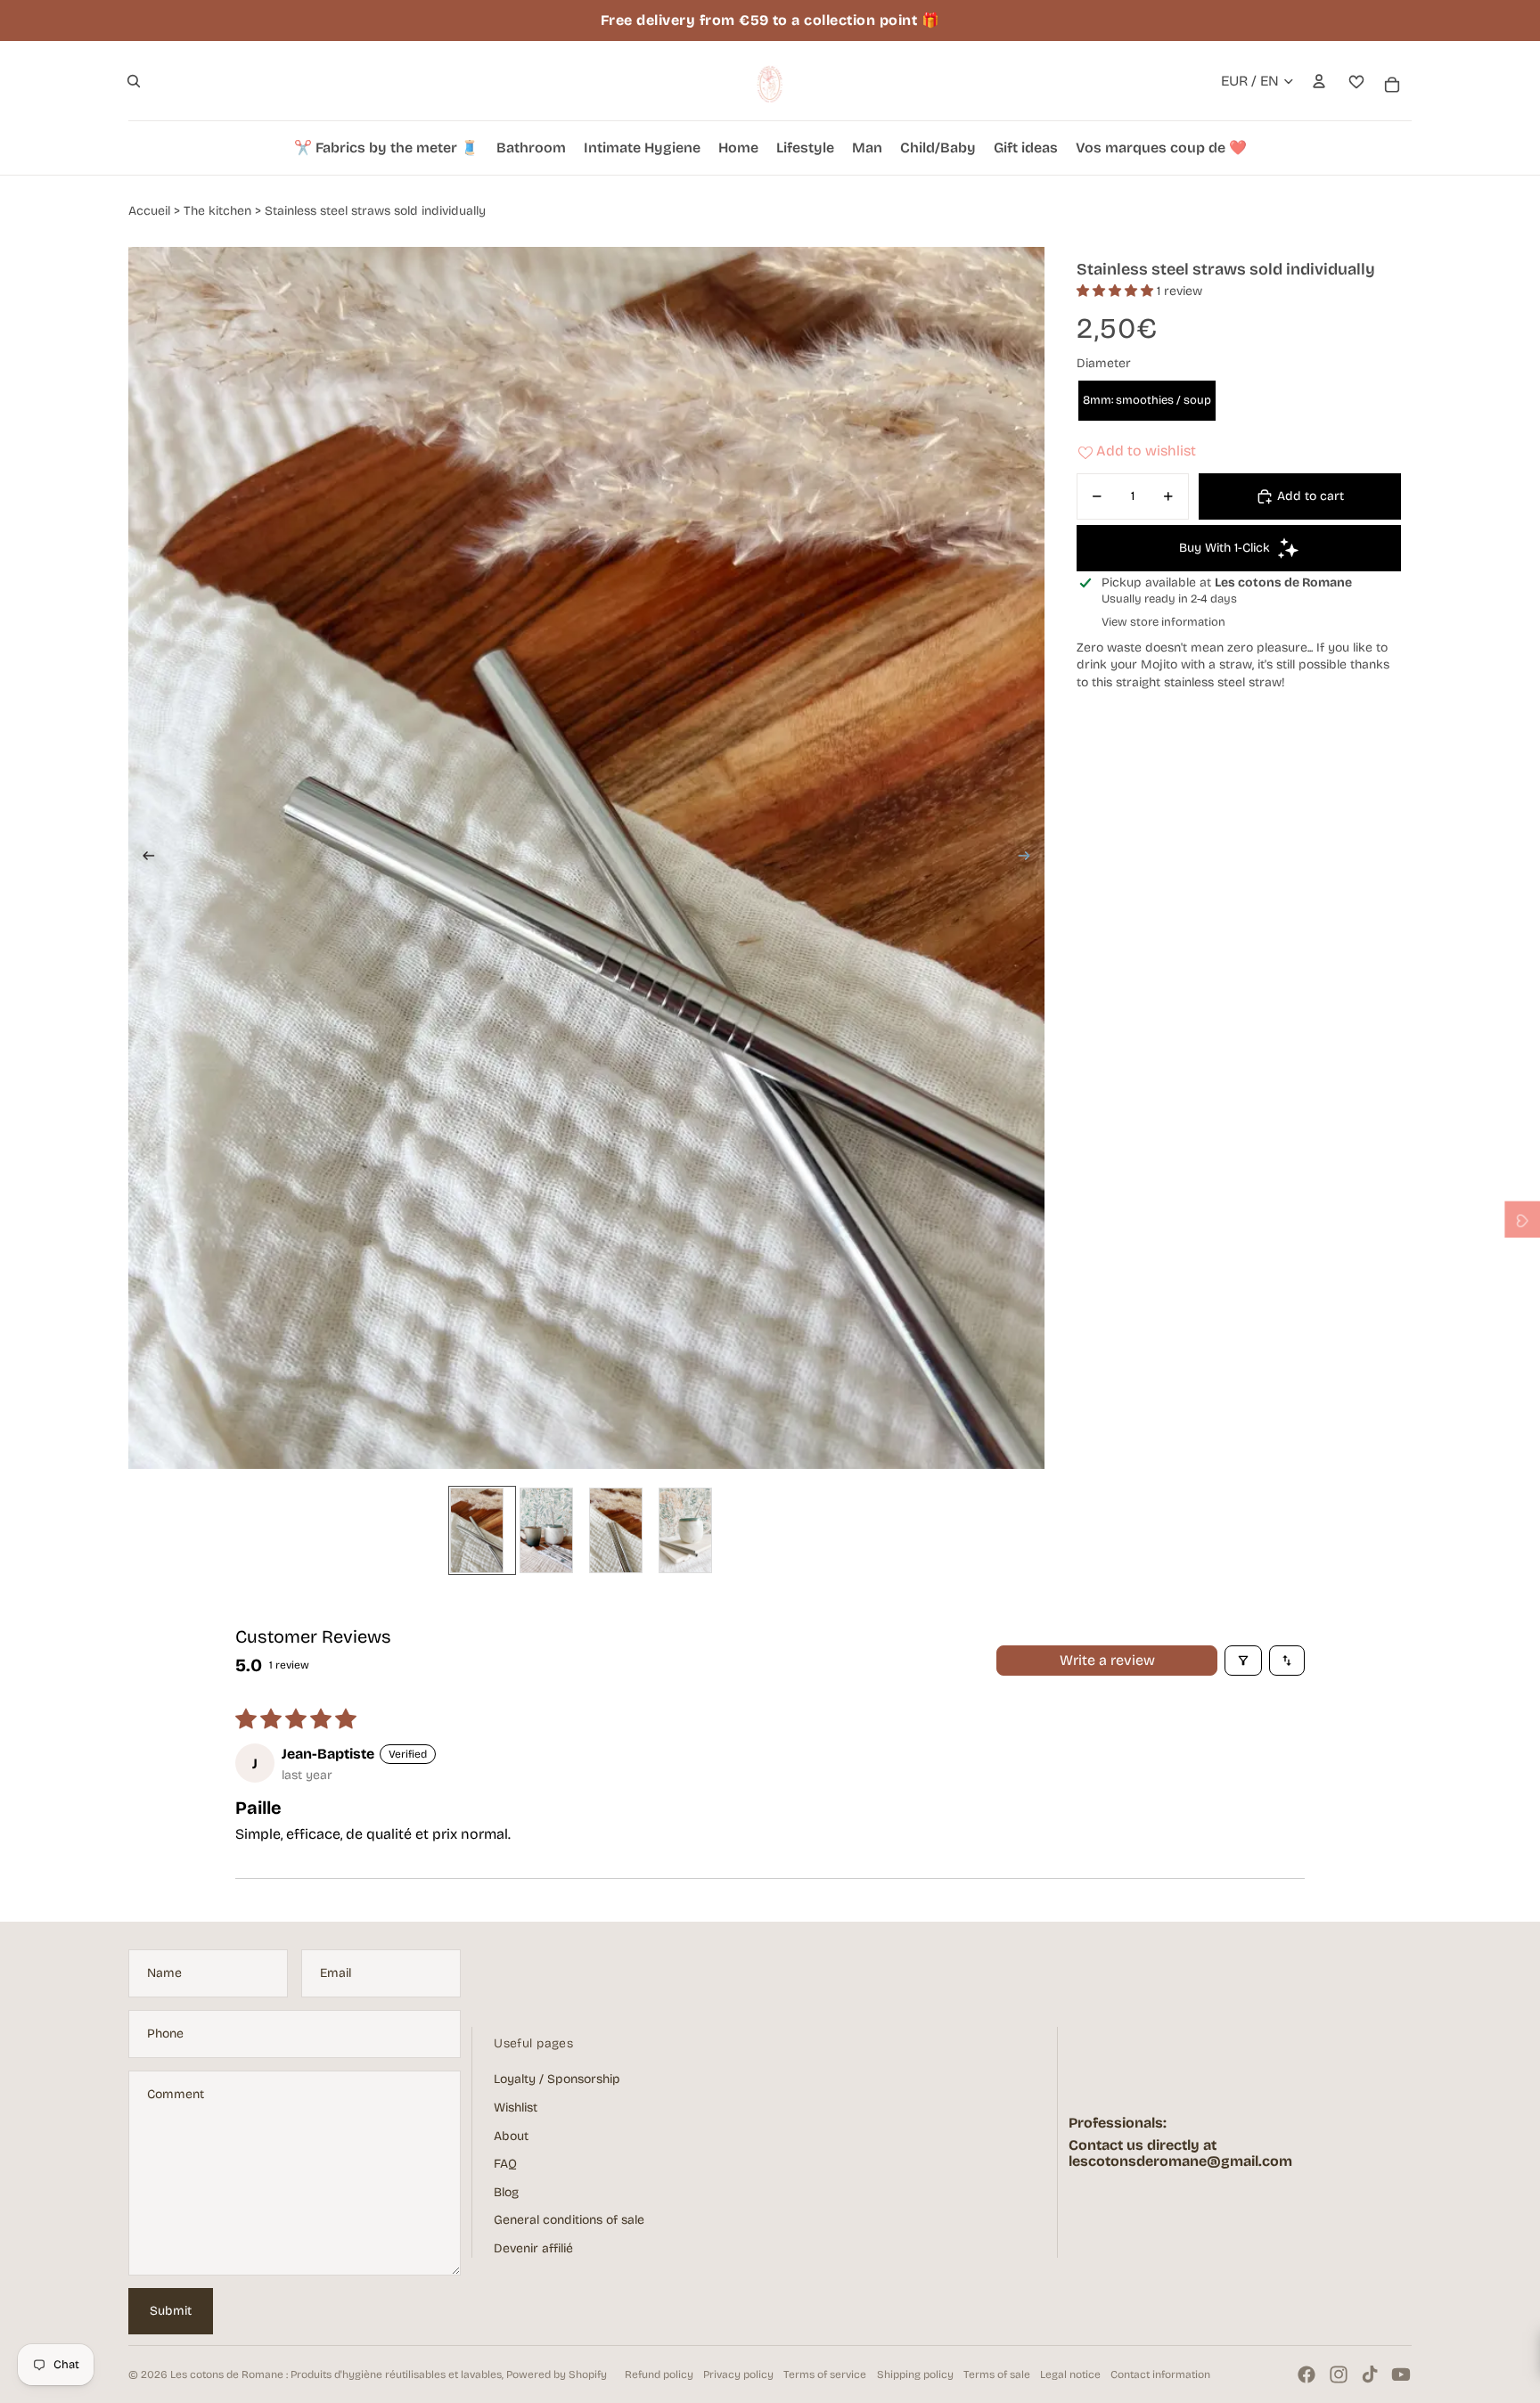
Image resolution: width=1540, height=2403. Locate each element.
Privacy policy (738, 2374)
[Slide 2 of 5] (552, 1530)
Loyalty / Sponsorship (557, 2079)
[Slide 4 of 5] (691, 1530)
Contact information (1160, 2374)
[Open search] (134, 81)
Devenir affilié (533, 2248)
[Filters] (1243, 1661)
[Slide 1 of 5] (482, 1530)
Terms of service (825, 2374)
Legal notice (1070, 2374)
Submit (171, 2311)
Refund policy (659, 2374)
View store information (1163, 622)
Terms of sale (997, 2374)
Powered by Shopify (557, 2374)
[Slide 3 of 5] (621, 1530)
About (511, 2136)
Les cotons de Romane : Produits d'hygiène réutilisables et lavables (336, 2374)
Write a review (1107, 1660)
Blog (506, 2192)
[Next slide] (1030, 857)
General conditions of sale (569, 2220)
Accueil (149, 211)
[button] (1117, 291)
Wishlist (516, 2108)
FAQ (505, 2164)
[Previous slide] (143, 857)
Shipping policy (915, 2374)
